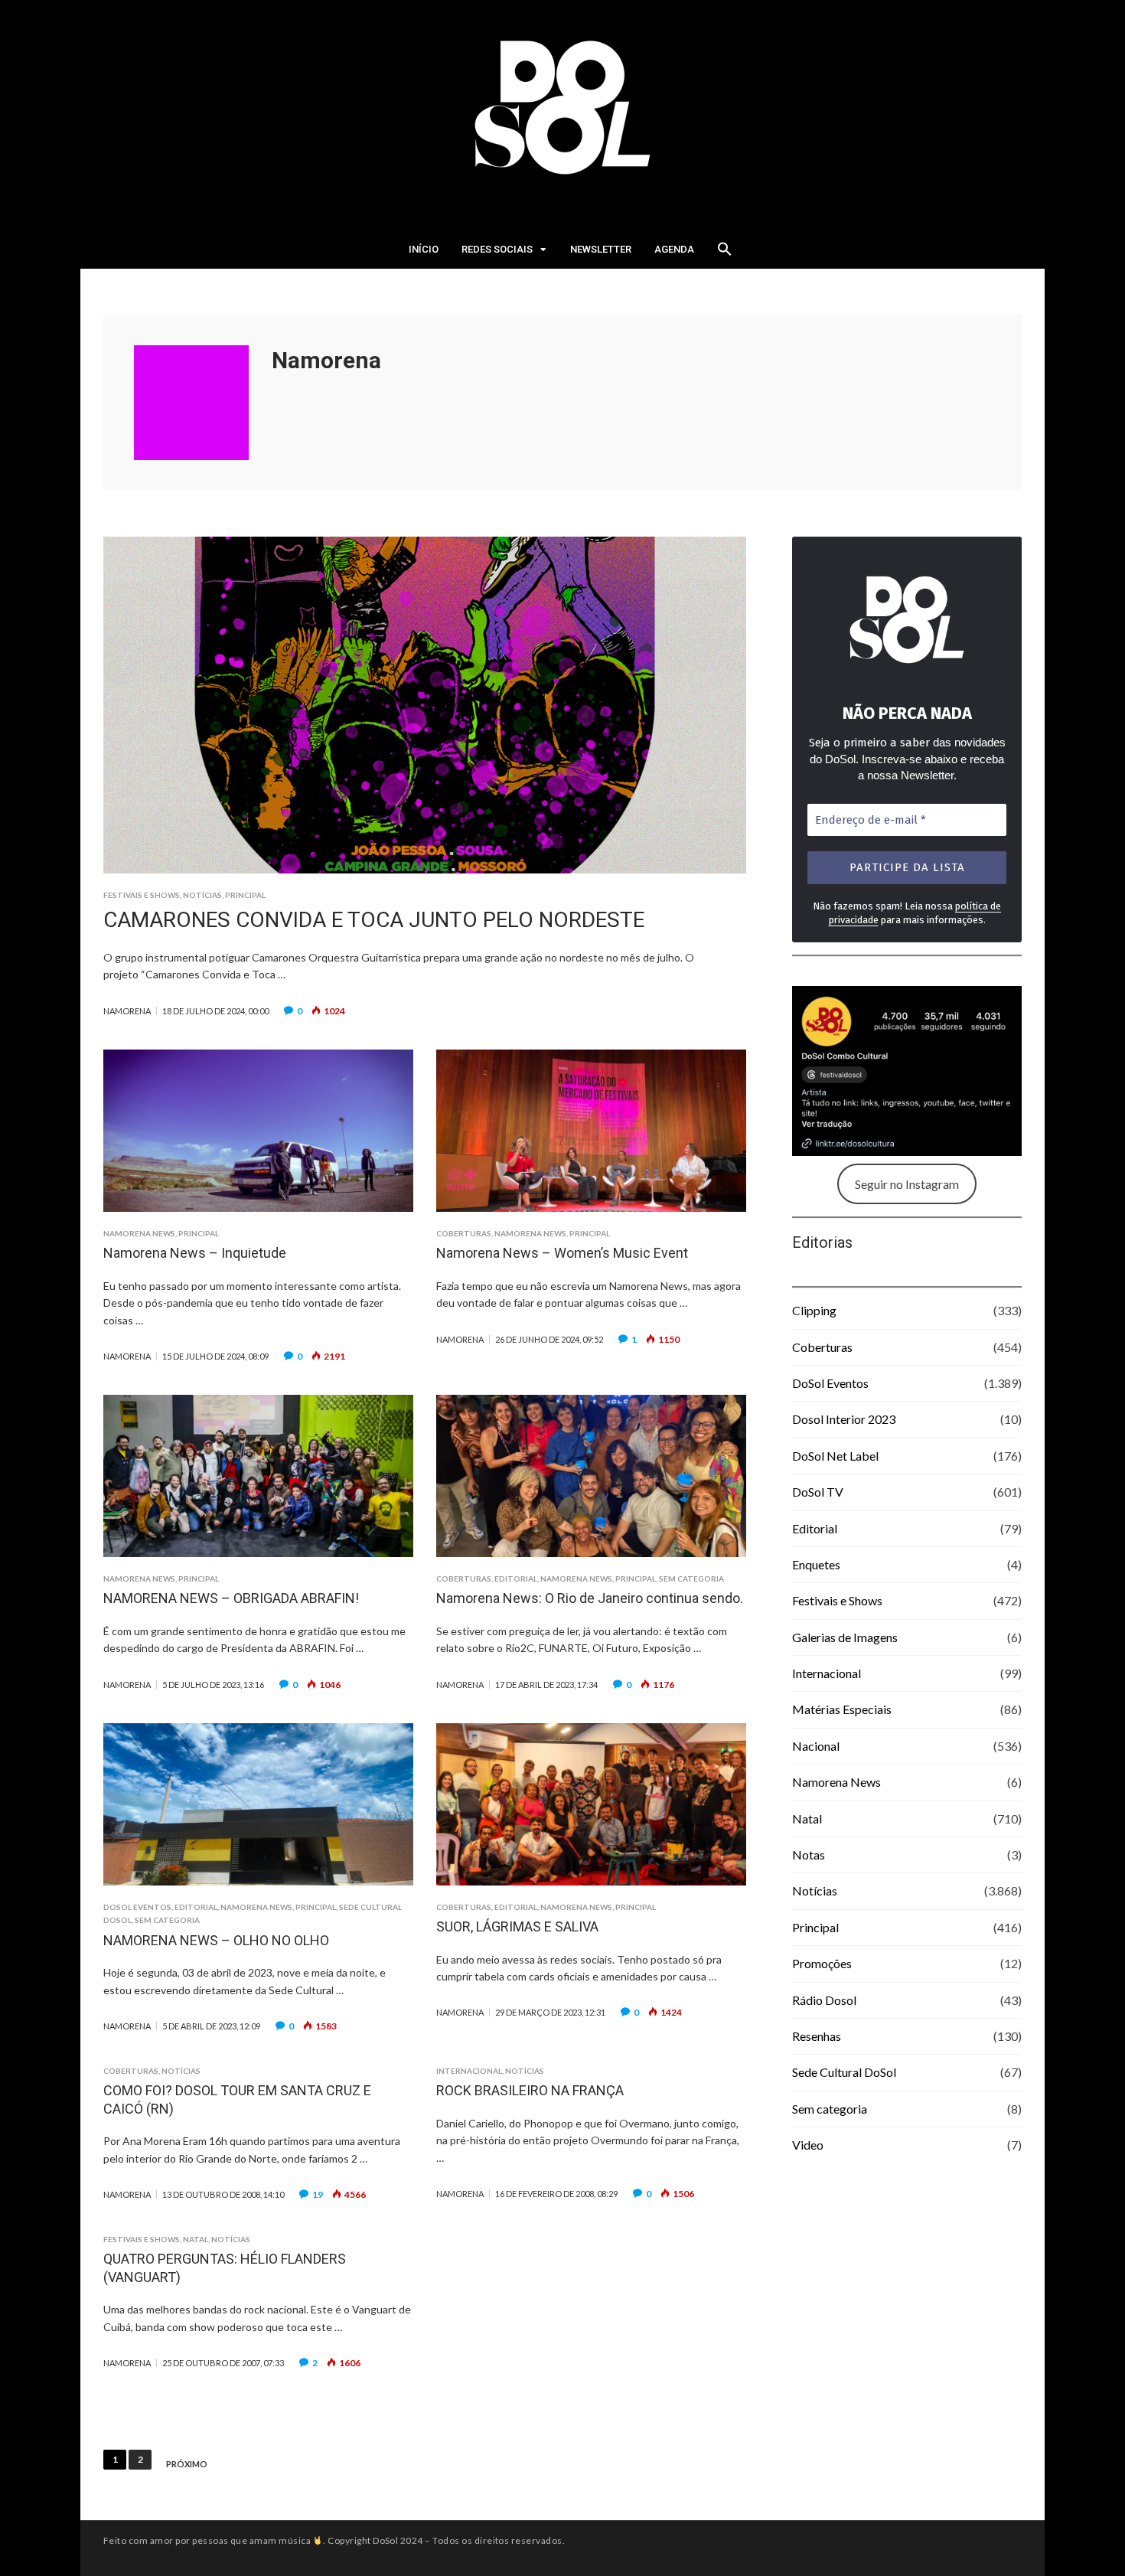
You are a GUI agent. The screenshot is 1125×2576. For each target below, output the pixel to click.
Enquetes (816, 1564)
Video (808, 2145)
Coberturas (464, 1233)
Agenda (674, 249)
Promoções (822, 1963)
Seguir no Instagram (907, 1184)
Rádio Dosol (824, 2000)
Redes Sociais (497, 249)
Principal (245, 895)
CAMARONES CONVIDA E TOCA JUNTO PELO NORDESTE (374, 920)
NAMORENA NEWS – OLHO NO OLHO (216, 1940)
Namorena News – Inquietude (195, 1253)
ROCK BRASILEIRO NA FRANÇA (530, 2090)
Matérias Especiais (842, 1709)
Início (424, 249)
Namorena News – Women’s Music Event (562, 1253)
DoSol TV (818, 1492)
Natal (196, 2239)
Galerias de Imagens (845, 1637)
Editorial (516, 1579)
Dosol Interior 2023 (844, 1419)
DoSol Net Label (835, 1456)
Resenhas (817, 2036)
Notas (809, 1854)
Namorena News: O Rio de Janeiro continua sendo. (590, 1598)
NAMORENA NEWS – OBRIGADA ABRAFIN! (231, 1598)
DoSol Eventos (137, 1907)
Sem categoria (691, 1579)
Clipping (814, 1310)
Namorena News (139, 1233)
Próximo (187, 2464)
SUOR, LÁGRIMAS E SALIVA (517, 1926)
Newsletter (601, 249)
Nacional (816, 1746)
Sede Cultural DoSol (844, 2072)
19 (318, 2194)
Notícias (202, 895)
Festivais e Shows (142, 895)
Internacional (469, 2071)
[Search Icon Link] (725, 253)
